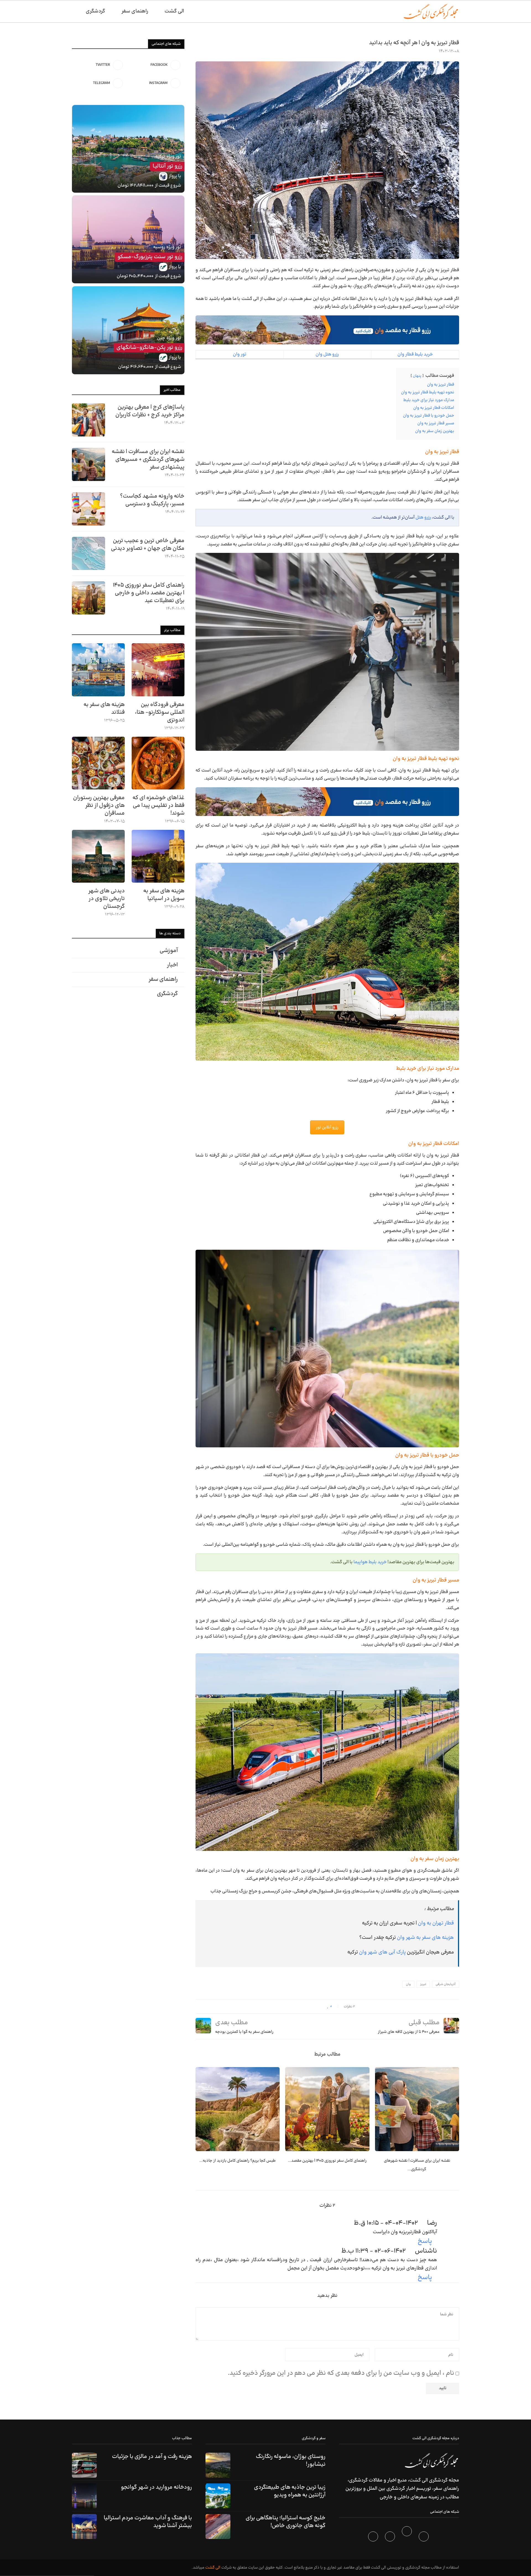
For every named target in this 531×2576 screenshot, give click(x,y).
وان (408, 1984)
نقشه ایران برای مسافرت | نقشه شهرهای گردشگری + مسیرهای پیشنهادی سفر (148, 459)
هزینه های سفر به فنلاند (104, 708)
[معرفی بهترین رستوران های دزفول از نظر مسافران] (98, 763)
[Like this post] (328, 2006)
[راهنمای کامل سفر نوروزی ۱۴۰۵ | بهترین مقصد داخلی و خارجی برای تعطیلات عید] (327, 2109)
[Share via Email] (299, 2006)
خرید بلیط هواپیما (370, 1562)
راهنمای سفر (135, 11)
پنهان (417, 376)
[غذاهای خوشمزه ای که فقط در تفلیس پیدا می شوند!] (158, 763)
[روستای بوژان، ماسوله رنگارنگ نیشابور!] (218, 2465)
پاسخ (425, 2241)
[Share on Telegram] (305, 2006)
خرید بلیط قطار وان (415, 354)
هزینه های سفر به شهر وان (425, 1938)
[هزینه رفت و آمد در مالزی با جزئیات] (84, 2465)
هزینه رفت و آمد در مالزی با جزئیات (152, 2457)
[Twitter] (408, 2538)
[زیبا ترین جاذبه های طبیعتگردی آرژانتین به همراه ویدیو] (218, 2496)
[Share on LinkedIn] (315, 2006)
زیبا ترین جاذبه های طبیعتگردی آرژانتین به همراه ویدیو (290, 2491)
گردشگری (95, 11)
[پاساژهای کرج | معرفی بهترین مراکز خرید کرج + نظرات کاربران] (88, 420)
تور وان (240, 354)
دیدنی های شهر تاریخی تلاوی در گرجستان (106, 899)
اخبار (172, 965)
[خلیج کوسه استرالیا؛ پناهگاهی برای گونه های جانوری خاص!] (218, 2527)
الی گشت (213, 2568)
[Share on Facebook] (323, 2006)
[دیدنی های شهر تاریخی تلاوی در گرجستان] (98, 856)
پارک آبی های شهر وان (382, 1952)
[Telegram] (374, 2538)
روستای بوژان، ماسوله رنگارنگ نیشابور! (291, 2460)
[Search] (75, 11)
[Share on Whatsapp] (310, 2006)
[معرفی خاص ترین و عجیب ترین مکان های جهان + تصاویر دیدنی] (88, 553)
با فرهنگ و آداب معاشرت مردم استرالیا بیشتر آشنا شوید (148, 2522)
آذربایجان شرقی (446, 1984)
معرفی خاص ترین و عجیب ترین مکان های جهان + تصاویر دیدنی (148, 545)
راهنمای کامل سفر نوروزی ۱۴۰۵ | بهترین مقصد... (327, 2161)
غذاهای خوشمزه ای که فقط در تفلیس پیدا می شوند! (158, 806)
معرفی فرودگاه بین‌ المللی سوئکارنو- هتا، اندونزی (160, 712)
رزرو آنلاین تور (327, 1127)
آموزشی (169, 951)
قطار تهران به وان (436, 1923)
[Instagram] (391, 2538)
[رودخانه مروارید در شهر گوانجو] (84, 2496)
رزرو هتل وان (327, 354)
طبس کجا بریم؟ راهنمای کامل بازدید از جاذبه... (238, 2161)
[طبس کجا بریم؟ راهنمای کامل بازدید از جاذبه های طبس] (238, 2109)
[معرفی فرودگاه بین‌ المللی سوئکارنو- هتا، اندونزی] (158, 670)
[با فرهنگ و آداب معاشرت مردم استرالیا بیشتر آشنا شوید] (84, 2527)
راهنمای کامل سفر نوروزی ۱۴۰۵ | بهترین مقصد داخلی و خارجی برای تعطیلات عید (149, 593)
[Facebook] (424, 2538)
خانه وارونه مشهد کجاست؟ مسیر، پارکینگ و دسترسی (152, 500)
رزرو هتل (423, 517)
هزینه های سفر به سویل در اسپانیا (164, 895)
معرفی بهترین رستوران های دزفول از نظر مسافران (99, 806)
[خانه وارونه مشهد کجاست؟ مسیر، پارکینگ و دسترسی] (88, 509)
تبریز (423, 1984)
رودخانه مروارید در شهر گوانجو (156, 2487)
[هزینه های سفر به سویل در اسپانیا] (158, 856)
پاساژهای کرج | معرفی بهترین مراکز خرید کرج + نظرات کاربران (150, 411)
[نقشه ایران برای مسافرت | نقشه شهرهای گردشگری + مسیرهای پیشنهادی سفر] (417, 2109)
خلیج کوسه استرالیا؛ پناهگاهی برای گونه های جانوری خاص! (286, 2522)
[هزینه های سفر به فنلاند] (98, 670)
